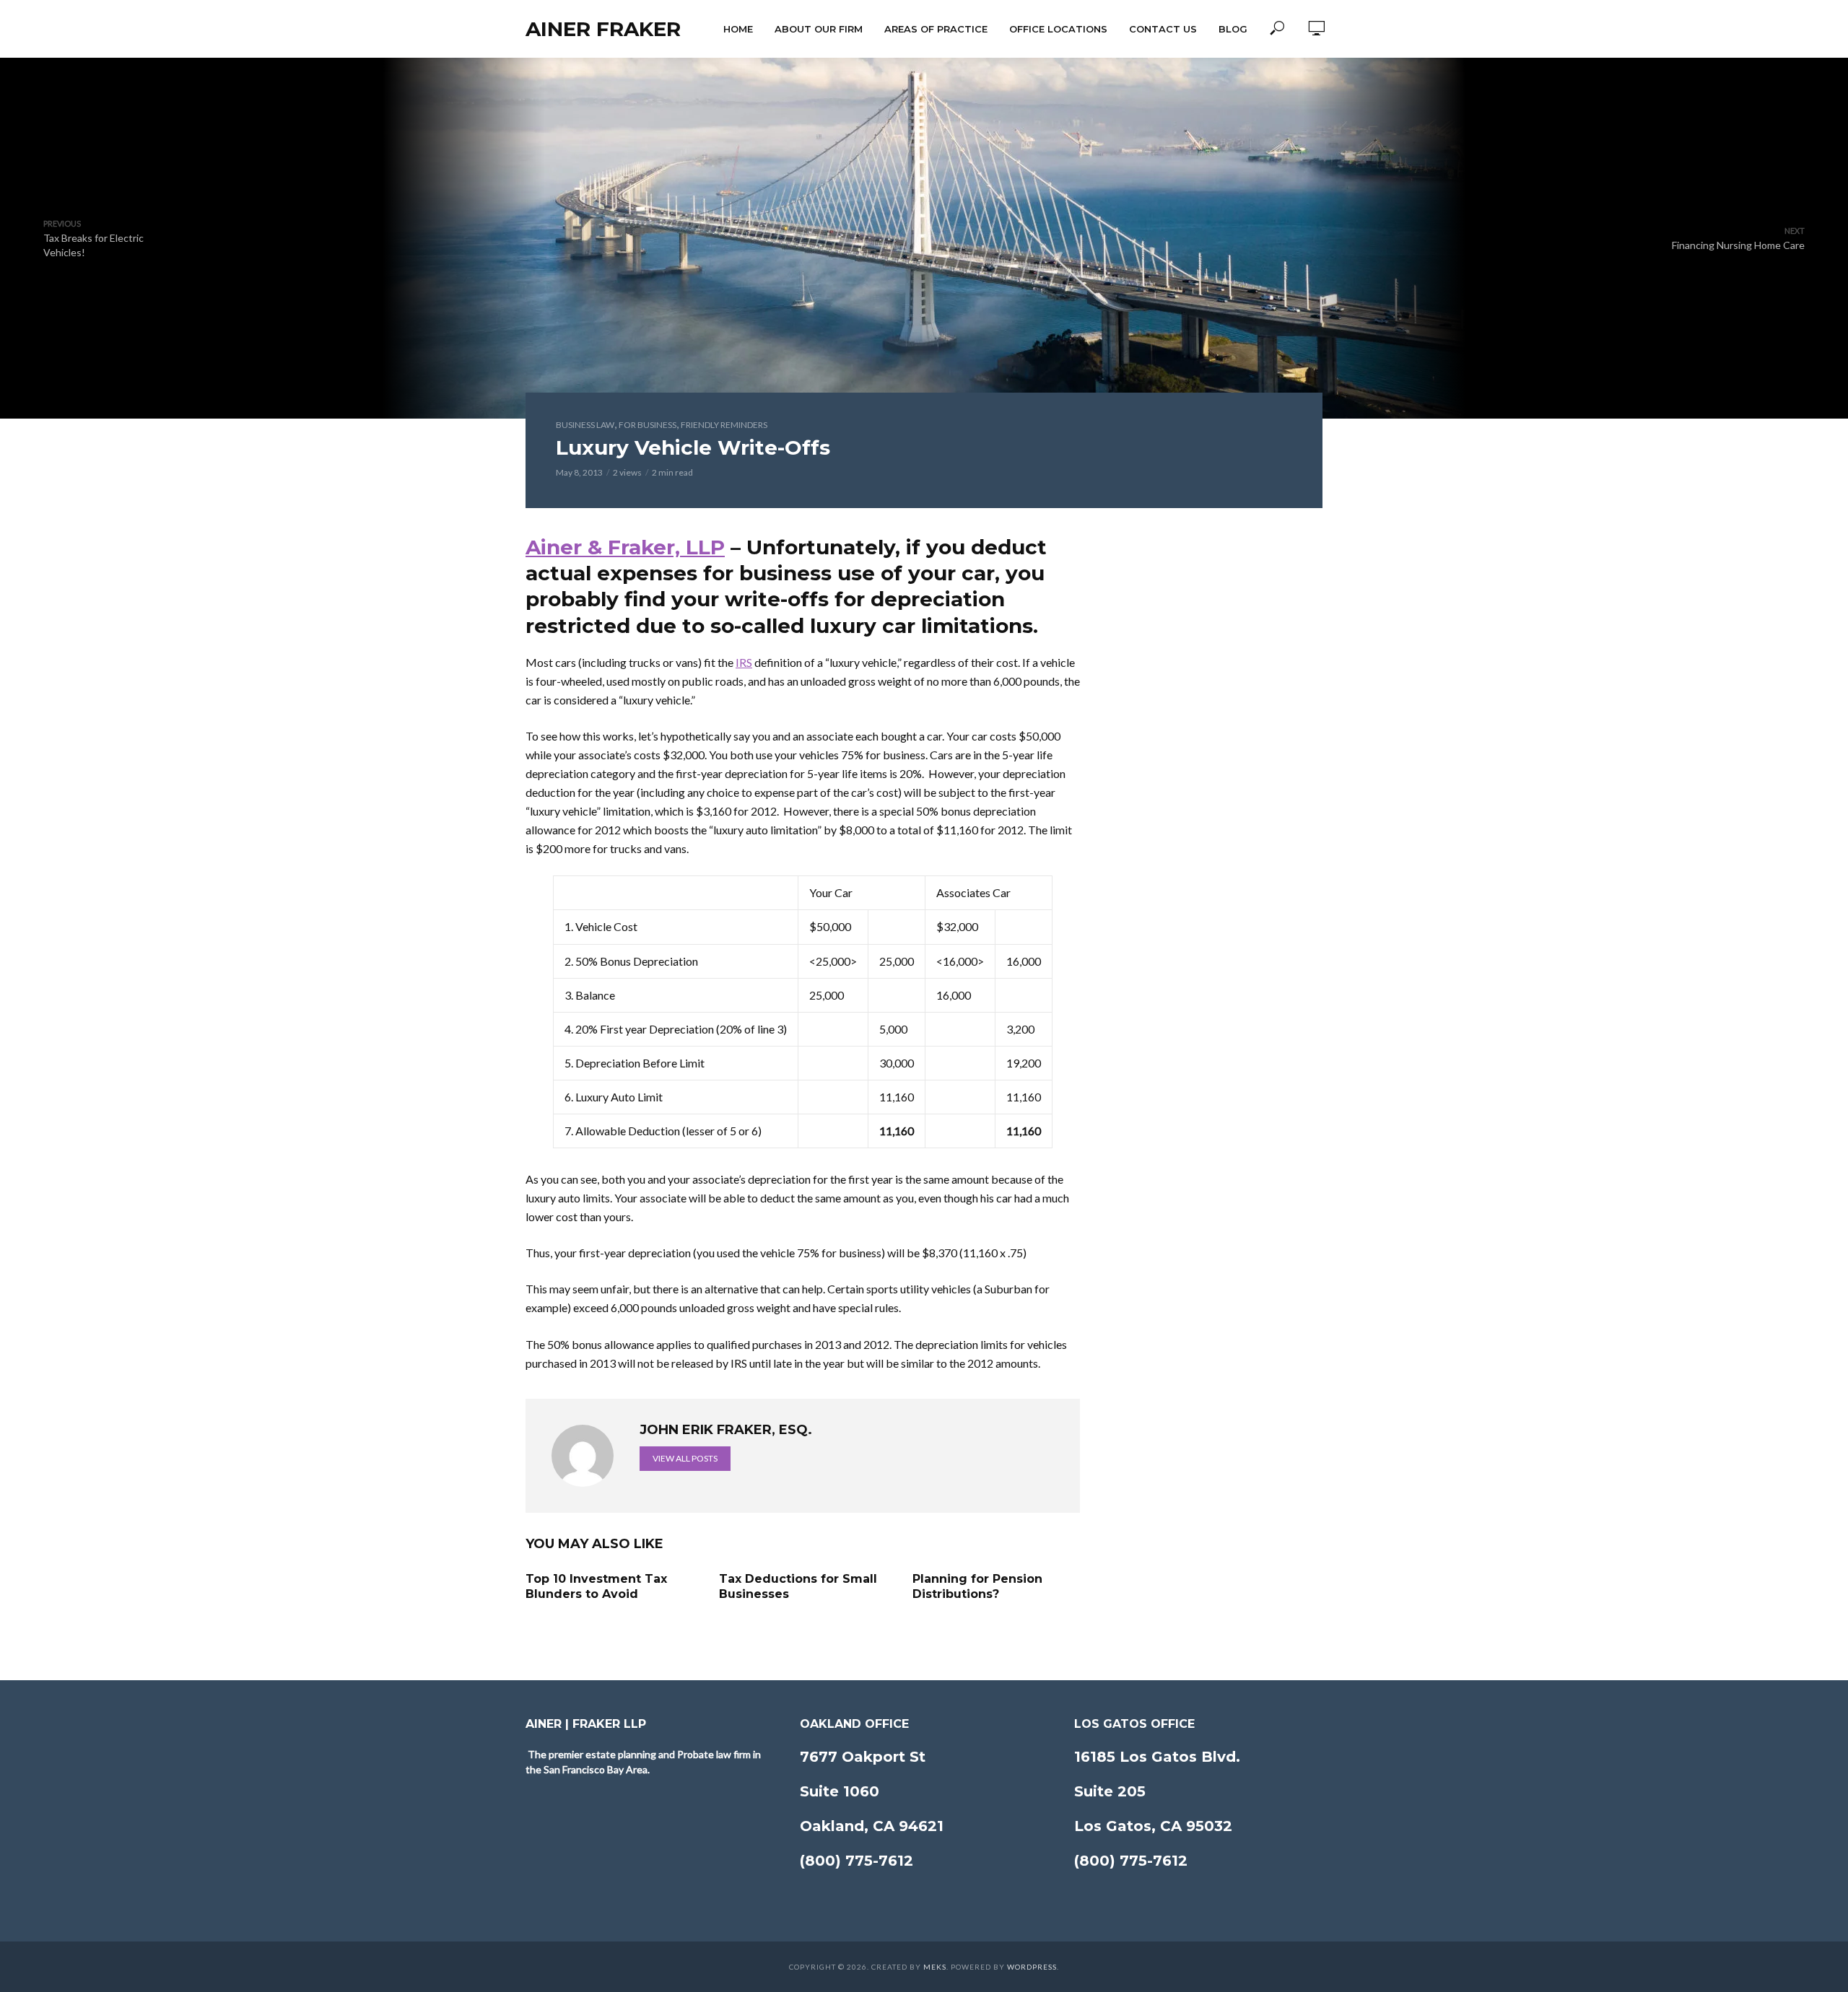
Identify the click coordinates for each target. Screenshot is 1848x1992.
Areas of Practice (936, 29)
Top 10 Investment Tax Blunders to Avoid (596, 1587)
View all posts (685, 1458)
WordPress (1032, 1967)
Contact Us (1163, 29)
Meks (935, 1967)
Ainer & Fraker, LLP (625, 547)
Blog (1233, 29)
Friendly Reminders (724, 425)
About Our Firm (819, 29)
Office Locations (1058, 29)
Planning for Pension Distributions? (977, 1587)
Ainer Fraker (603, 29)
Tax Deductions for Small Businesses (798, 1587)
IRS (744, 662)
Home (738, 29)
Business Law (585, 425)
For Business (648, 425)
